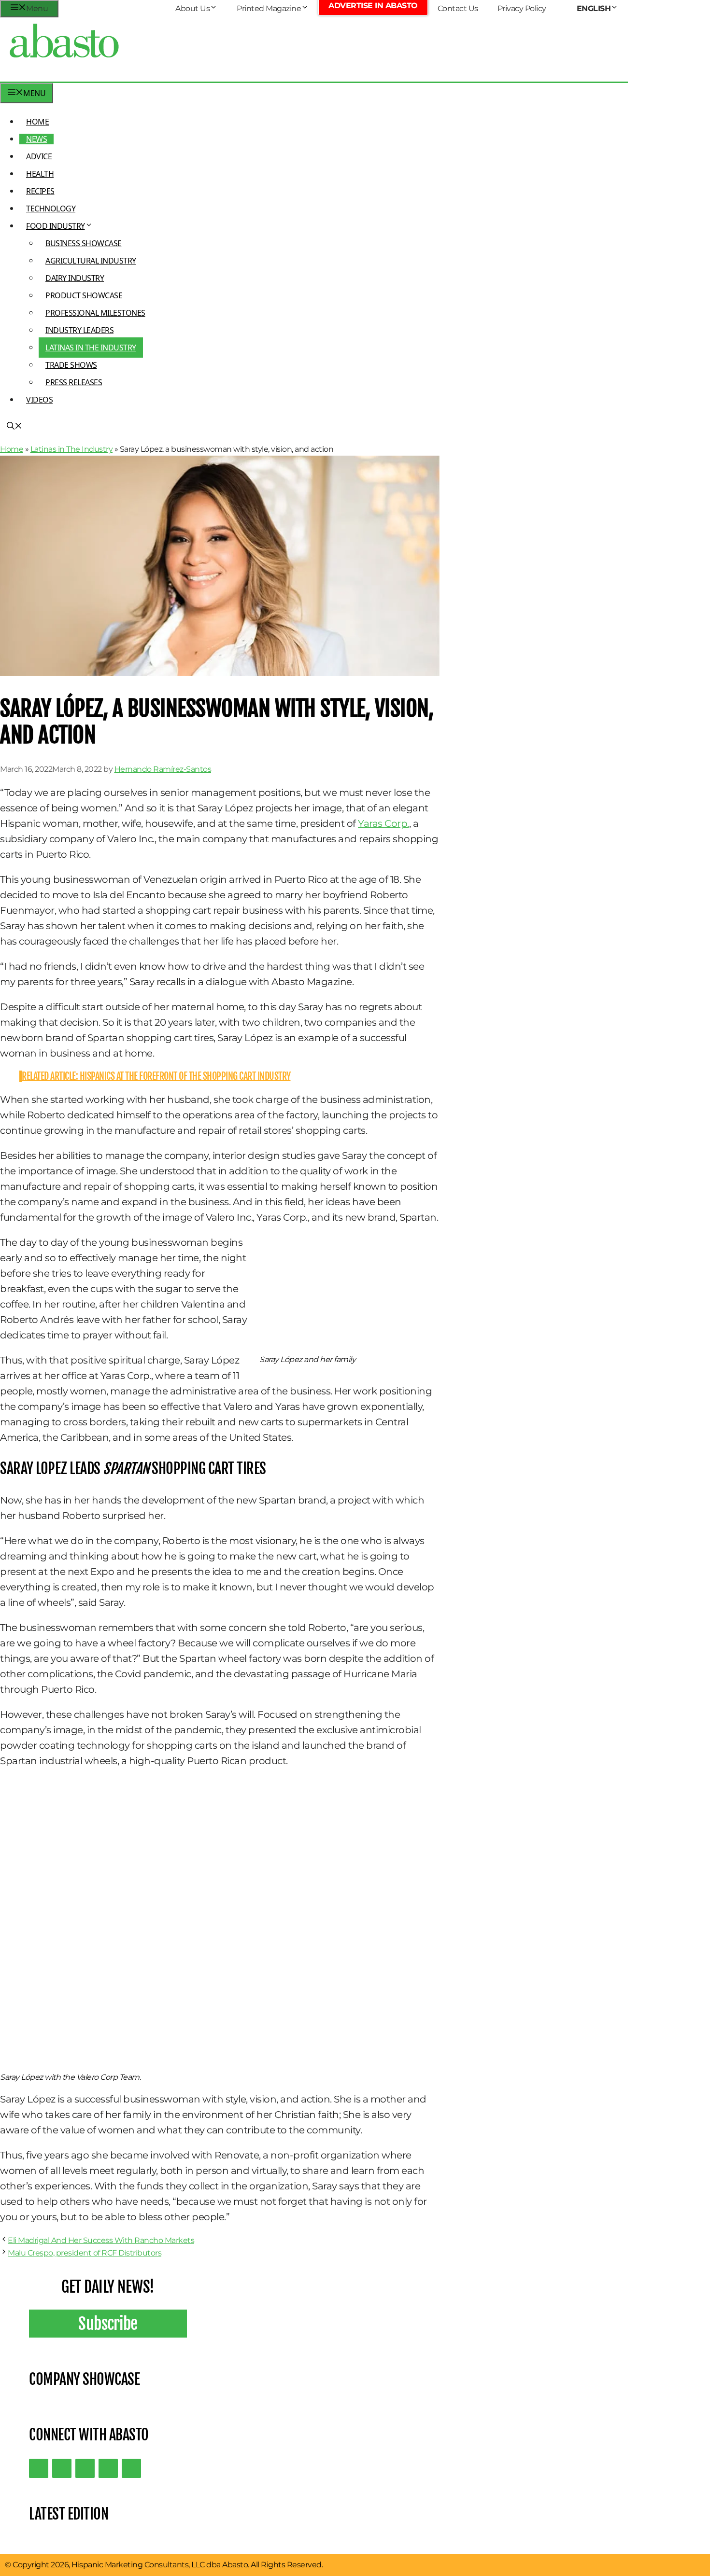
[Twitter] (39, 2468)
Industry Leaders (79, 330)
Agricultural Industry (91, 261)
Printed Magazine (269, 8)
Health (40, 174)
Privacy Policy (522, 8)
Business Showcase (84, 243)
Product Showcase (84, 295)
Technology (51, 209)
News (36, 139)
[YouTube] (108, 2468)
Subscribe (108, 2324)
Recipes (40, 191)
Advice (39, 156)
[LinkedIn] (62, 2468)
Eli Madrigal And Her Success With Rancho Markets (101, 2240)
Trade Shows (71, 365)
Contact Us (458, 8)
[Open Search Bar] (14, 427)
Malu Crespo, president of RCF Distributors (85, 2253)
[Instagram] (85, 2468)
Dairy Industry (75, 278)
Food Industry (56, 226)
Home (37, 122)
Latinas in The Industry (91, 348)
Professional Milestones (95, 313)
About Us (192, 8)
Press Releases (74, 382)
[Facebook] (131, 2468)
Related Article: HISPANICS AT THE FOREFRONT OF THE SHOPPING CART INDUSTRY (156, 1076)
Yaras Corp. (383, 823)
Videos (39, 400)
